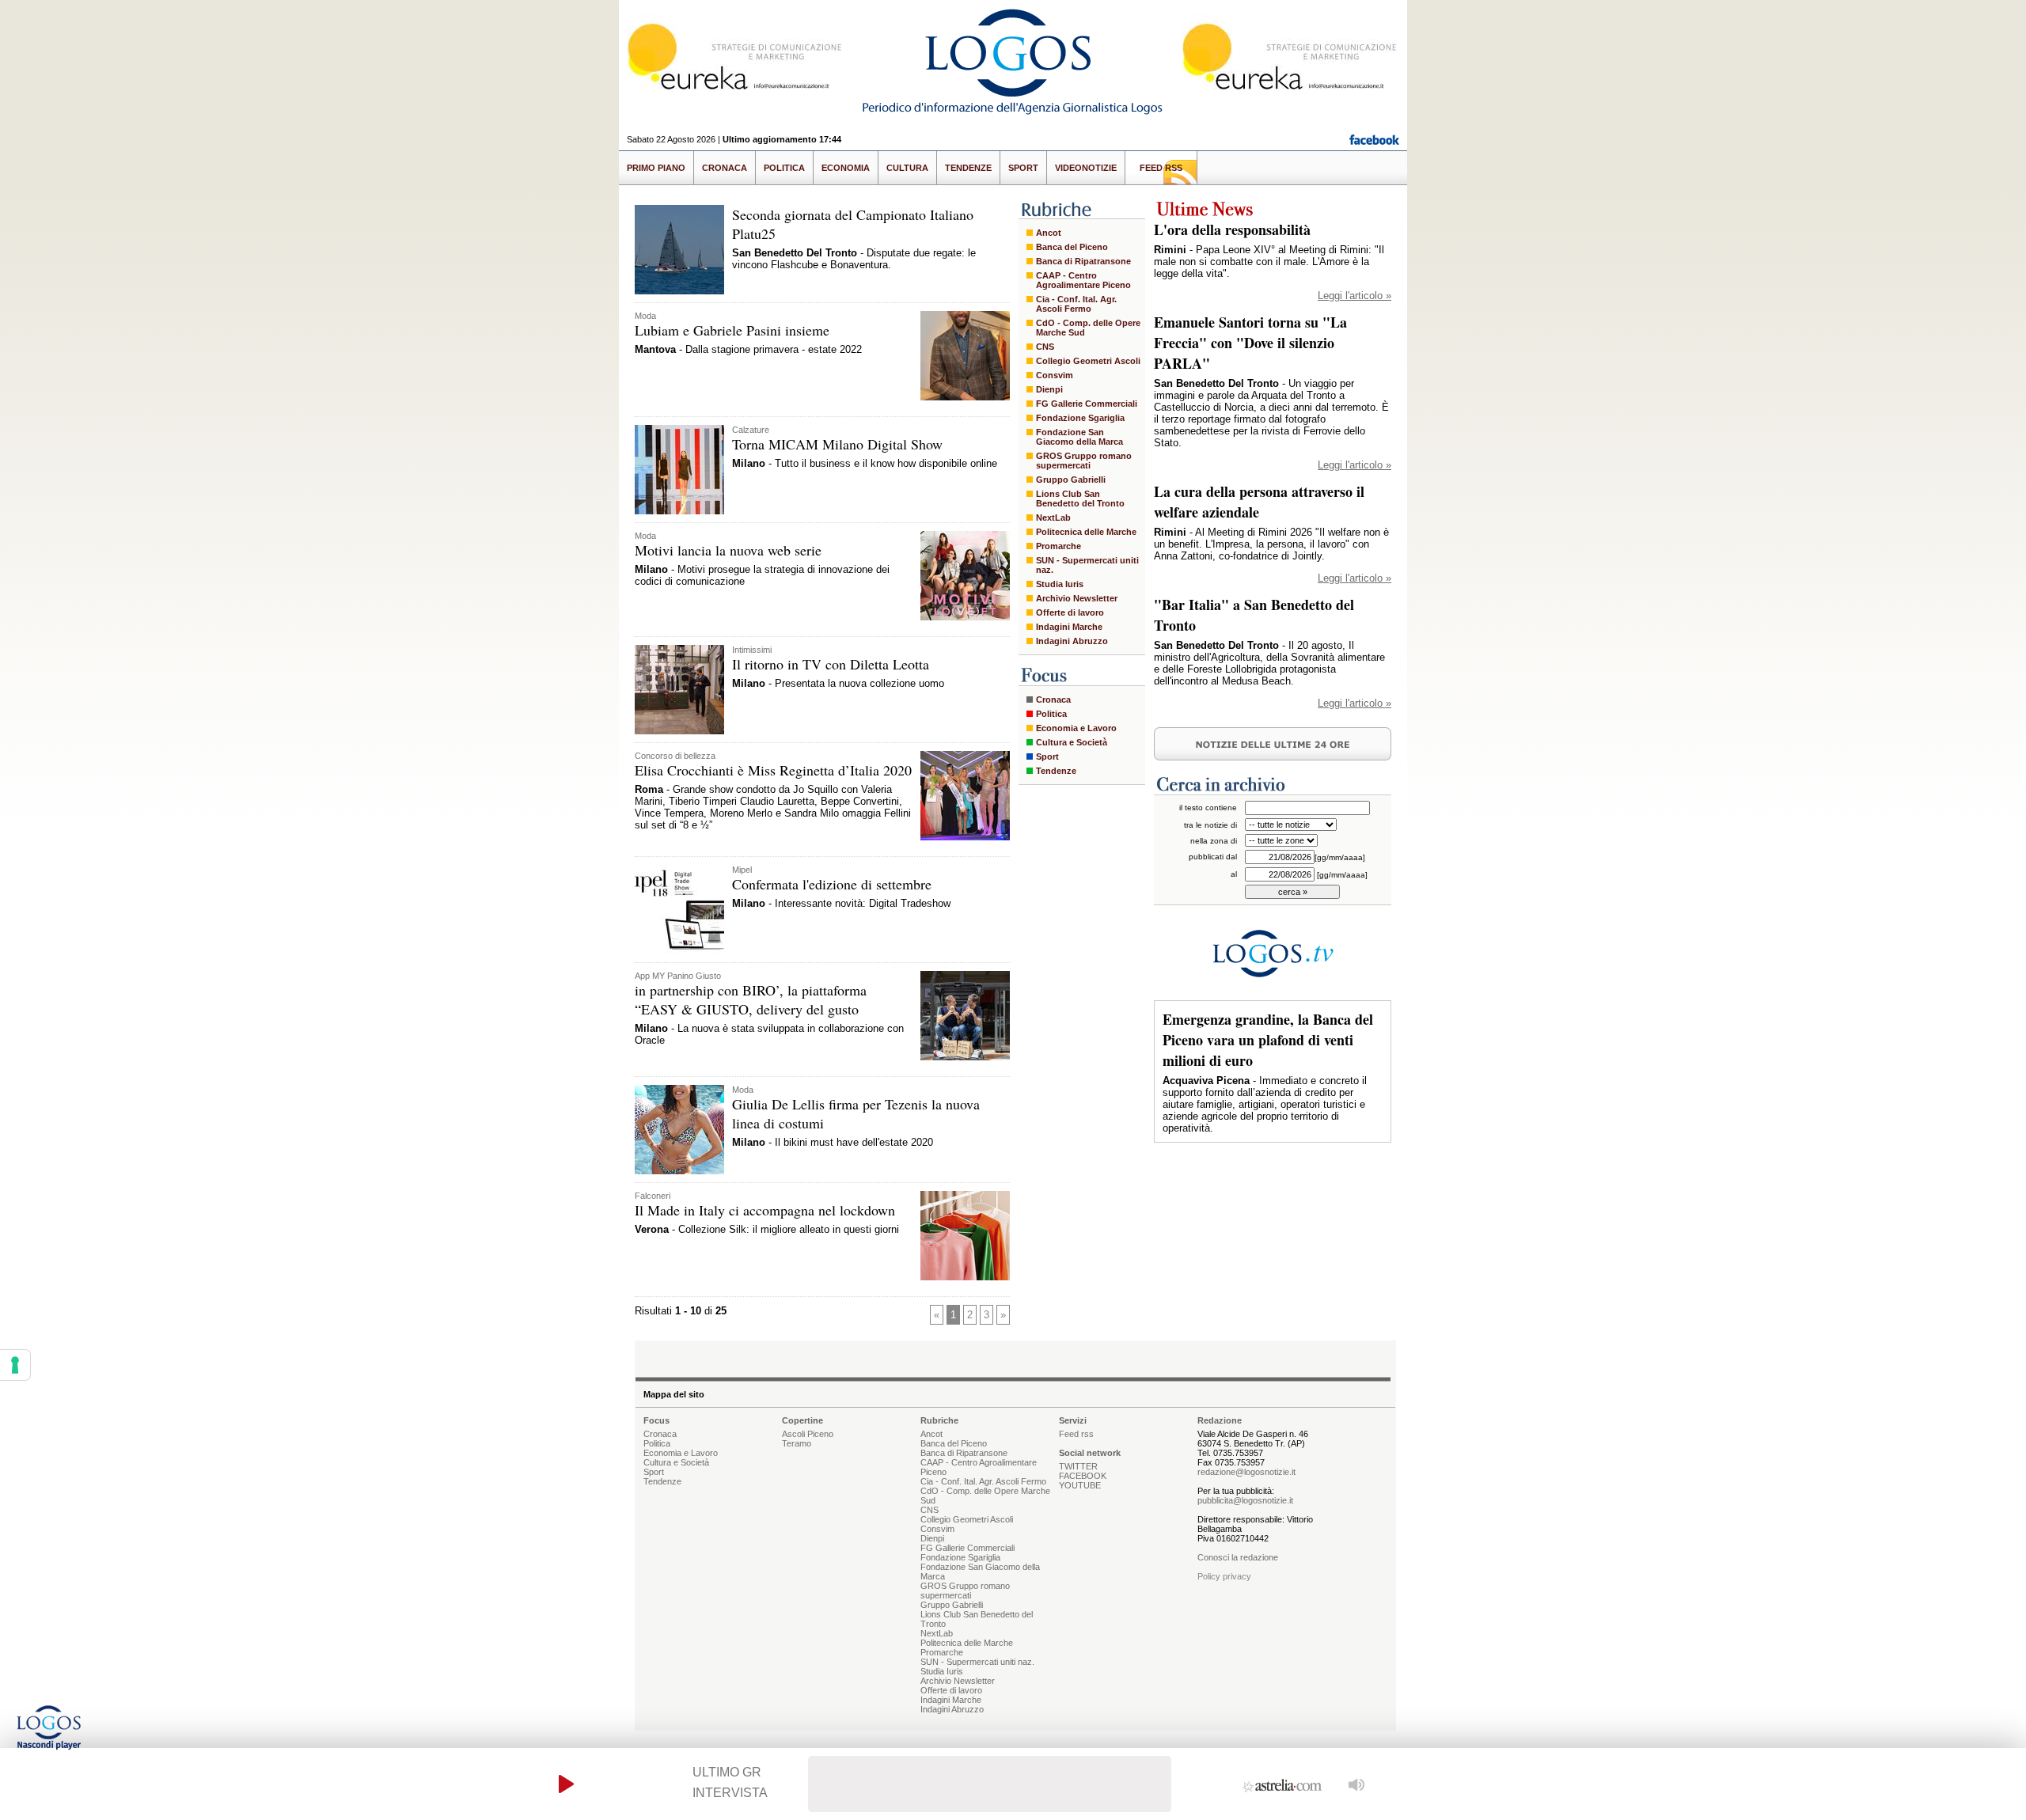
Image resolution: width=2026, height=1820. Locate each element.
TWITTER (1078, 1466)
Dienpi (1049, 389)
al (1234, 874)
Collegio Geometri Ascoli (1088, 361)
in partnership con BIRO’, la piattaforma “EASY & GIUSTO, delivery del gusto (751, 999)
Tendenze (968, 168)
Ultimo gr (727, 1772)
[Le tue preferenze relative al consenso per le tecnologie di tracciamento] (15, 1365)
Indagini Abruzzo (1072, 641)
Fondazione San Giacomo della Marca (1079, 437)
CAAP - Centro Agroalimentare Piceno (1083, 280)
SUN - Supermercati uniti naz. (1087, 565)
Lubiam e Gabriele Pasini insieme (732, 330)
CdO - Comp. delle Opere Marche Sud (1088, 328)
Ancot (1049, 233)
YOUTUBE (1080, 1485)
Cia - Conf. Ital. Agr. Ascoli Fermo (1076, 304)
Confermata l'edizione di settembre (832, 884)
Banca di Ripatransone (1083, 261)
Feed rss (1076, 1434)
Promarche (1059, 546)
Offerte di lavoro (1070, 612)
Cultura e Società (1072, 742)
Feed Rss (1161, 168)
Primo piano (656, 168)
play (566, 1784)
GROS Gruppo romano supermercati (1084, 461)
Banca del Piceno (1072, 247)
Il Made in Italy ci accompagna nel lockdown (765, 1210)
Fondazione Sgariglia (1080, 418)
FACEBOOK (1083, 1476)
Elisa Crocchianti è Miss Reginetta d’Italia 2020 (773, 770)
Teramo (797, 1443)
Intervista (730, 1793)
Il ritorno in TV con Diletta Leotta (831, 664)
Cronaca (725, 168)
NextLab (1053, 518)
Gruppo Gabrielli (1071, 480)
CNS (1045, 347)
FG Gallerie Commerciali (1087, 404)
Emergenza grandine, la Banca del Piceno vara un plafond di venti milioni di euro (1268, 1040)
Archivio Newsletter (1077, 598)
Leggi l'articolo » (1354, 296)
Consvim (1055, 375)
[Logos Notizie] (1013, 114)
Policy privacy (1224, 1576)
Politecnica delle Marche (1086, 532)
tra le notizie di (1210, 825)
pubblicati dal (1213, 857)
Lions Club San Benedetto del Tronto (1080, 499)
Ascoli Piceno (808, 1434)
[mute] (1357, 1784)
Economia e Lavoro (1076, 728)
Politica (784, 168)
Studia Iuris (1060, 584)
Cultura (907, 168)
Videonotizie (1086, 168)
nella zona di (1214, 841)
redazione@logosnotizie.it (1246, 1472)
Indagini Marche (1069, 627)
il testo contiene (1208, 808)
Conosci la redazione (1238, 1557)
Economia (846, 168)
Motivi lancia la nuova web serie (728, 550)
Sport (1023, 168)
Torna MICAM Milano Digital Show (837, 444)
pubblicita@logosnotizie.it (1245, 1500)
